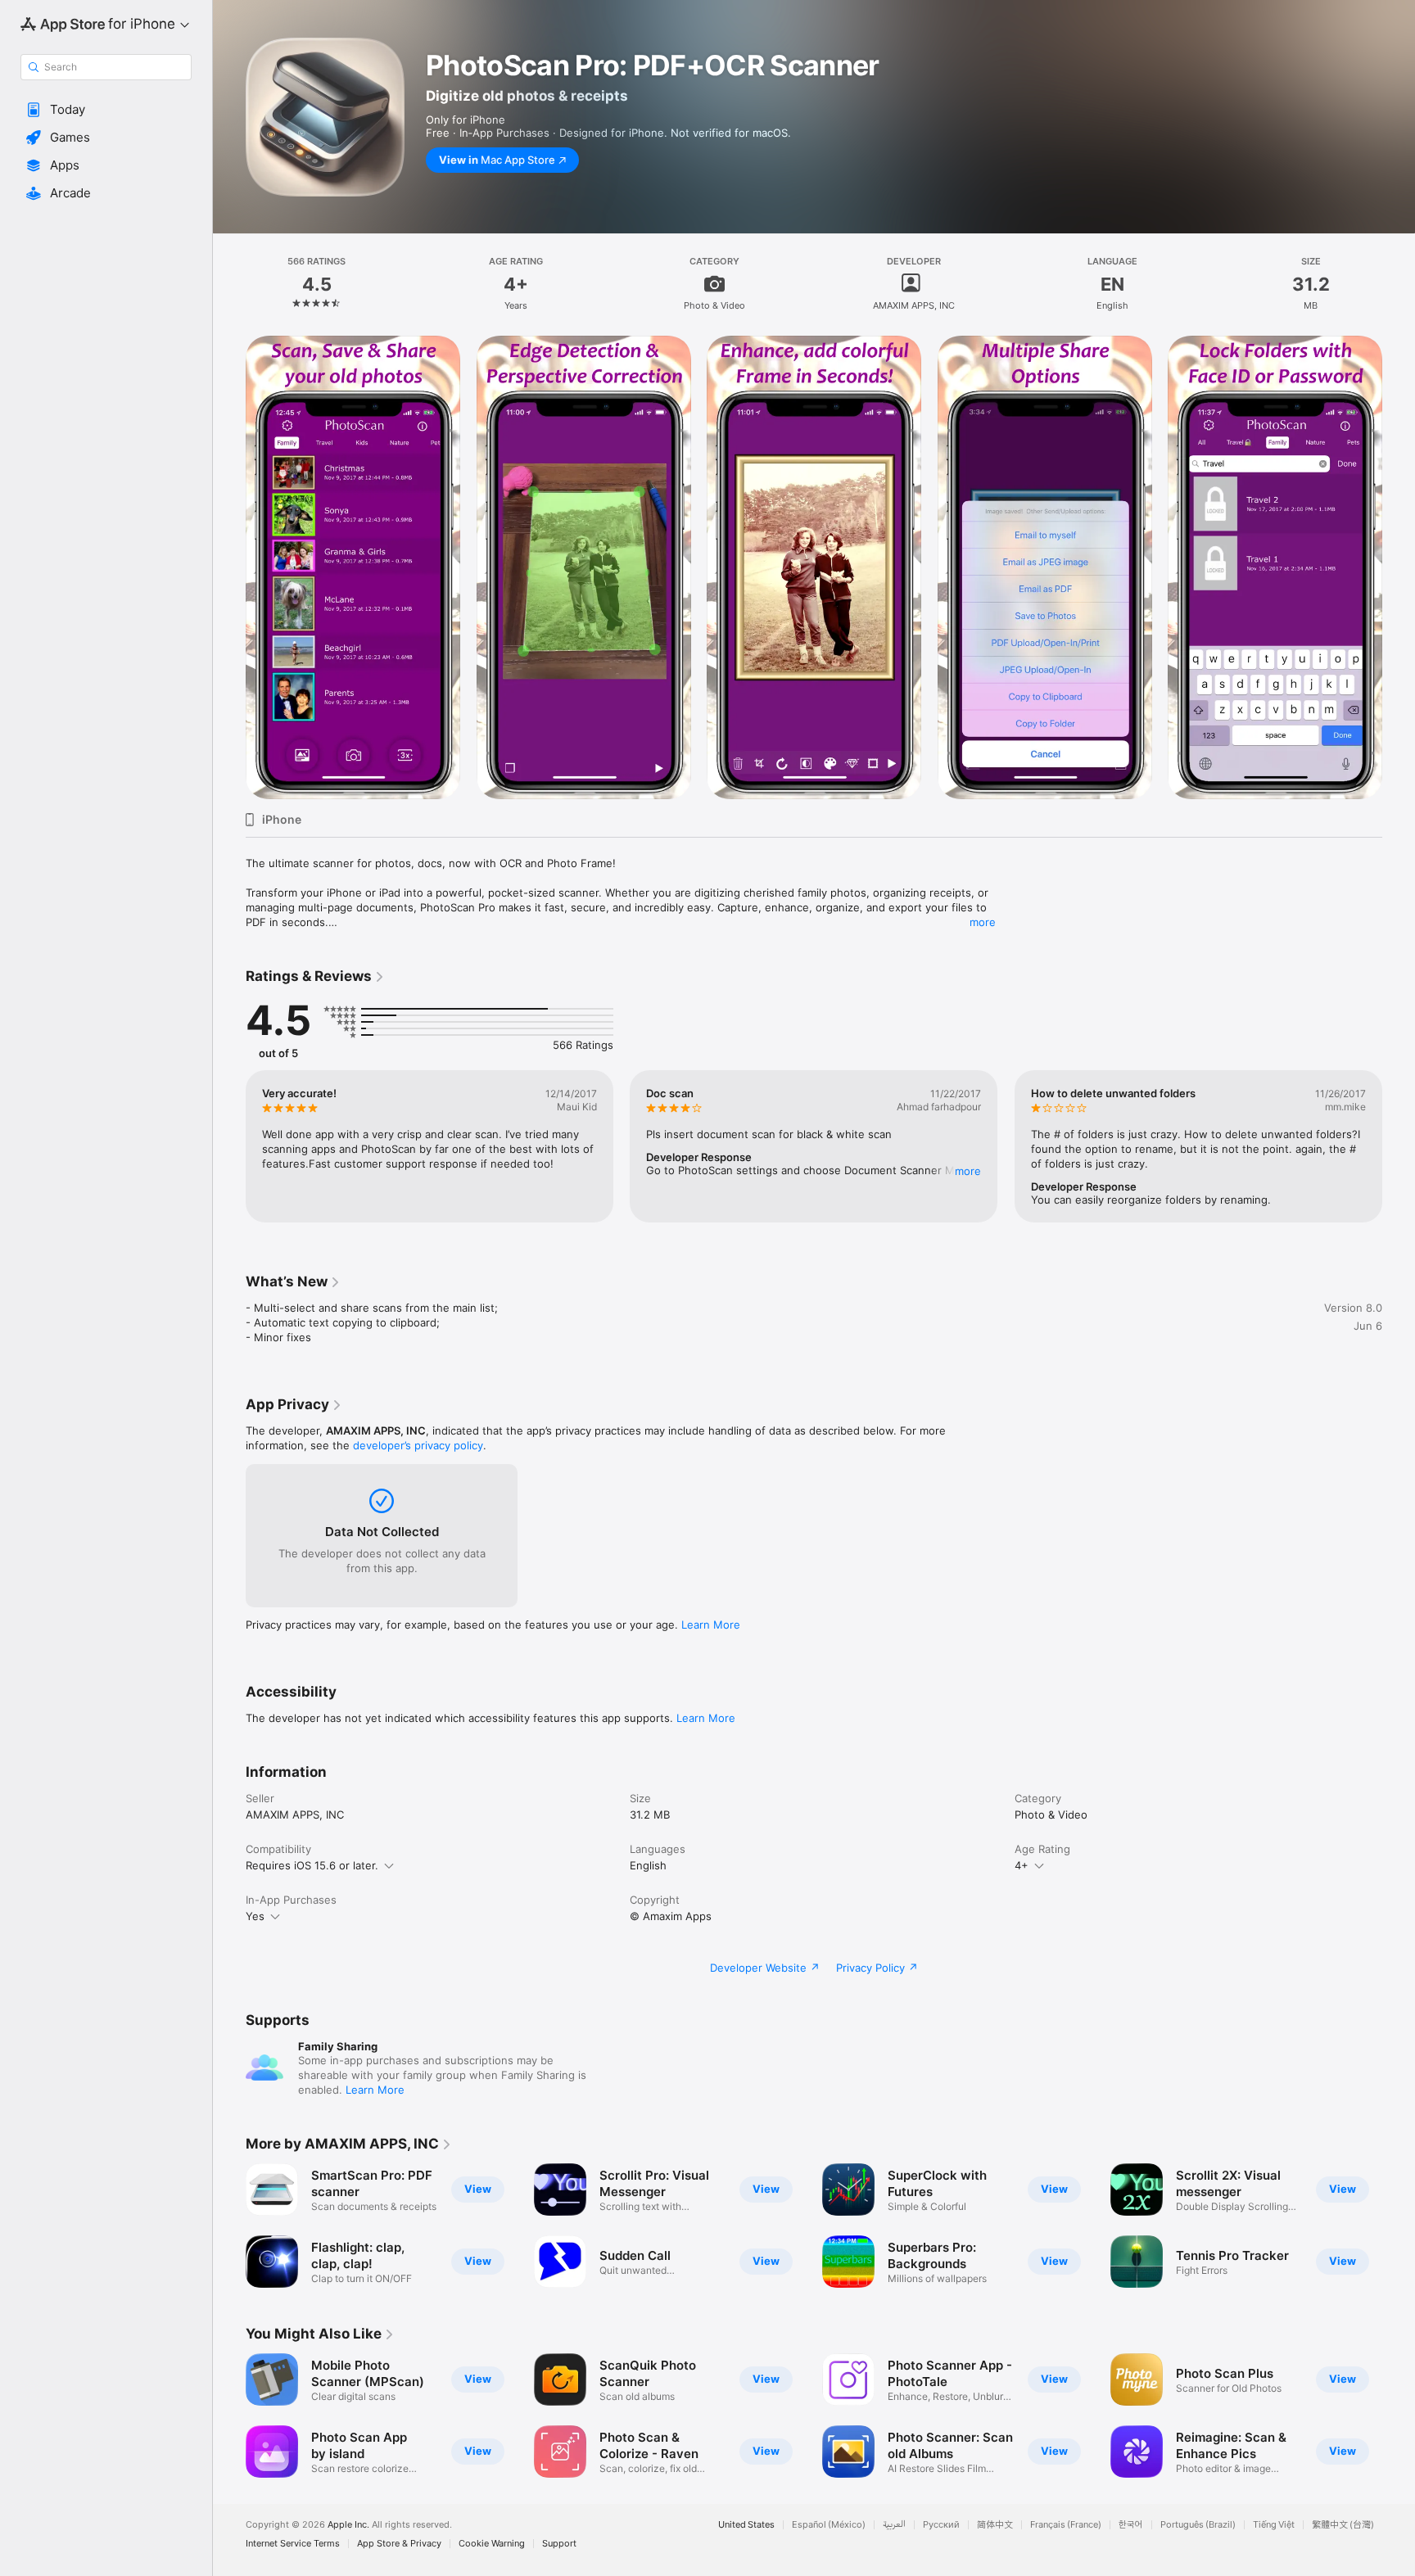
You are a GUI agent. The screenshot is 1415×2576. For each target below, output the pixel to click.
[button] (106, 110)
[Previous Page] (229, 1146)
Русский (941, 2525)
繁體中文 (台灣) (1343, 2525)
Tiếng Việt (1274, 2525)
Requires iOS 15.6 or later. (312, 1865)
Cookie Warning (492, 2544)
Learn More (711, 1625)
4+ (1022, 1865)
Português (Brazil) (1198, 2525)
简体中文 (995, 2525)
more (983, 922)
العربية (894, 2525)
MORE (969, 1171)
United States (746, 2525)
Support (559, 2544)
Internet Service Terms (293, 2544)
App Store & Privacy (399, 2544)
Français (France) (1066, 2525)
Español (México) (829, 2525)
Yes (255, 1916)
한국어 (1131, 2525)
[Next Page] (1399, 1146)
